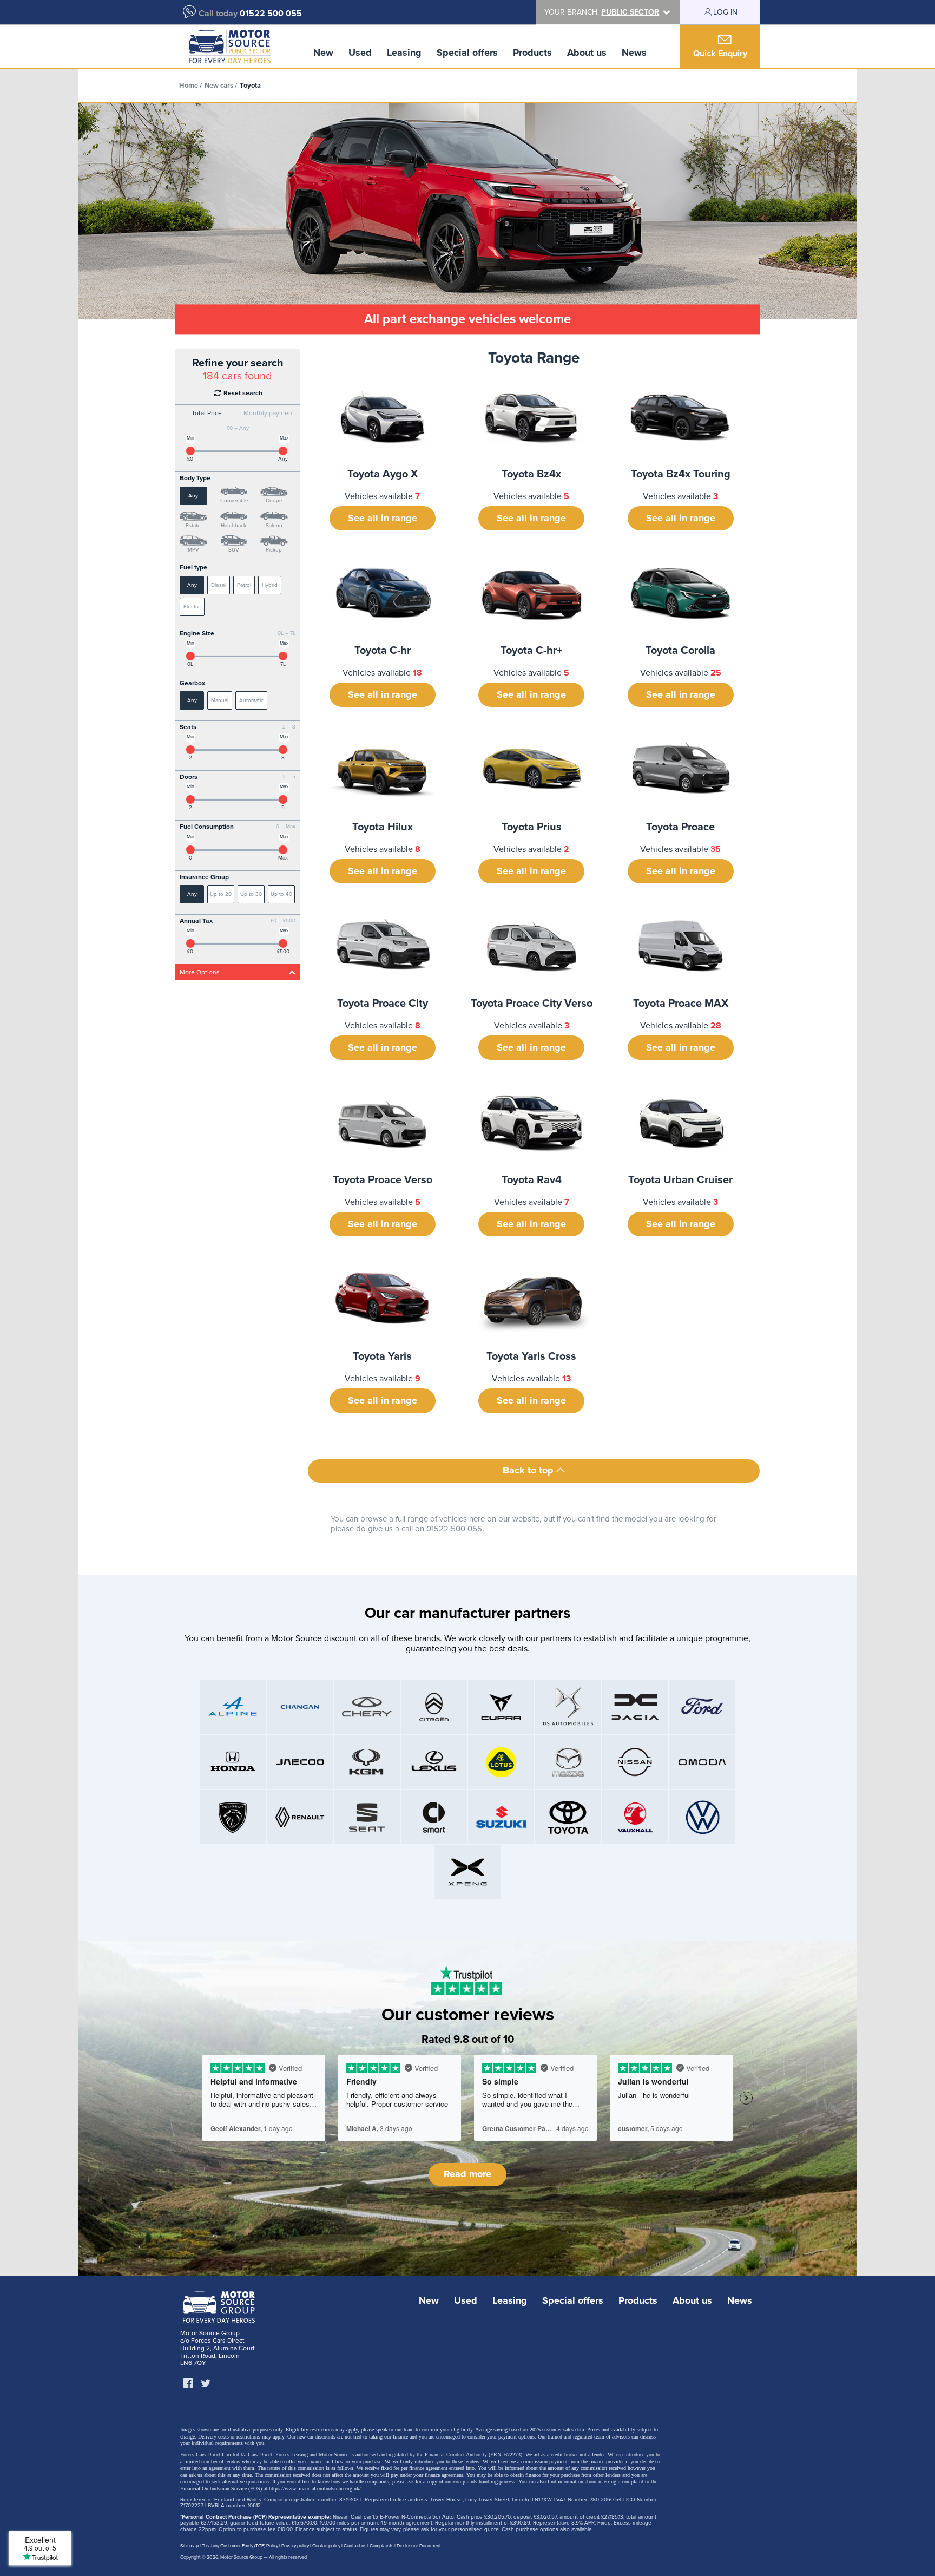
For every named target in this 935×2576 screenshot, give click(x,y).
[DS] (568, 1707)
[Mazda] (568, 1762)
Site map (189, 2546)
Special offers (467, 53)
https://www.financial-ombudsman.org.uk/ (315, 2489)
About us (587, 53)
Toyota (250, 86)
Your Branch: (602, 12)
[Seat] (367, 1817)
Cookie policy (326, 2546)
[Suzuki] (501, 1817)
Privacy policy (295, 2546)
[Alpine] (233, 1707)
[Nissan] (635, 1762)
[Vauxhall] (635, 1817)
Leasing (404, 53)
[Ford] (702, 1707)
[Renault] (300, 1817)
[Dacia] (635, 1707)
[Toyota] (568, 1817)
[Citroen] (434, 1707)
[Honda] (233, 1762)
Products (532, 53)
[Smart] (434, 1817)
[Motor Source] (230, 47)
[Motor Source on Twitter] (206, 2384)
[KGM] (367, 1762)
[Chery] (367, 1707)
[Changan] (300, 1707)
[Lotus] (501, 1762)
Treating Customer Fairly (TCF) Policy (240, 2546)
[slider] (190, 451)
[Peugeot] (233, 1817)
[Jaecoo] (300, 1762)
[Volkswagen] (702, 1817)
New (323, 53)
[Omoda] (702, 1762)
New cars (219, 86)
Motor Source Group (241, 2557)
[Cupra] (501, 1707)
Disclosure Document (419, 2546)
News (634, 53)
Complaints (381, 2546)
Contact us (355, 2546)
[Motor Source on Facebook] (188, 2384)
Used (360, 53)
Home (189, 86)
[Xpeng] (467, 1872)
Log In (725, 12)
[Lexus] (434, 1762)
